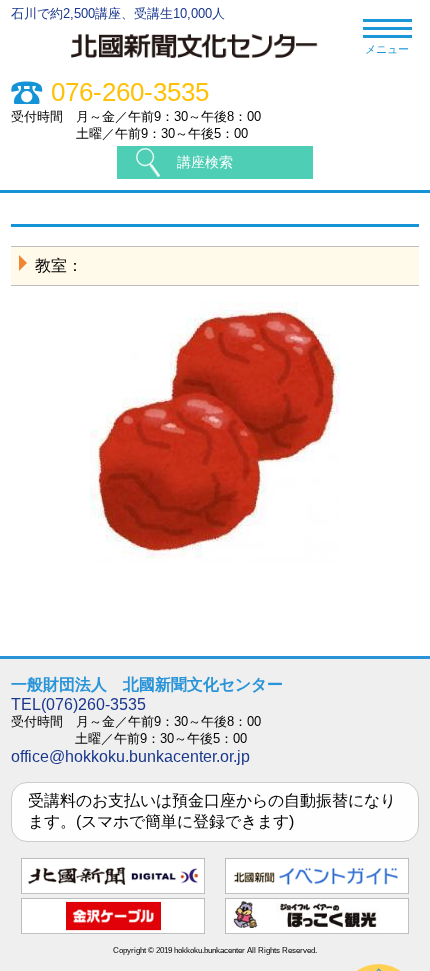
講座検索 (205, 162)
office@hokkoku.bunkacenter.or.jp (130, 756)
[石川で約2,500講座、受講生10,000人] (204, 61)
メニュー (387, 49)
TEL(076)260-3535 (78, 704)
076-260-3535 (130, 92)
